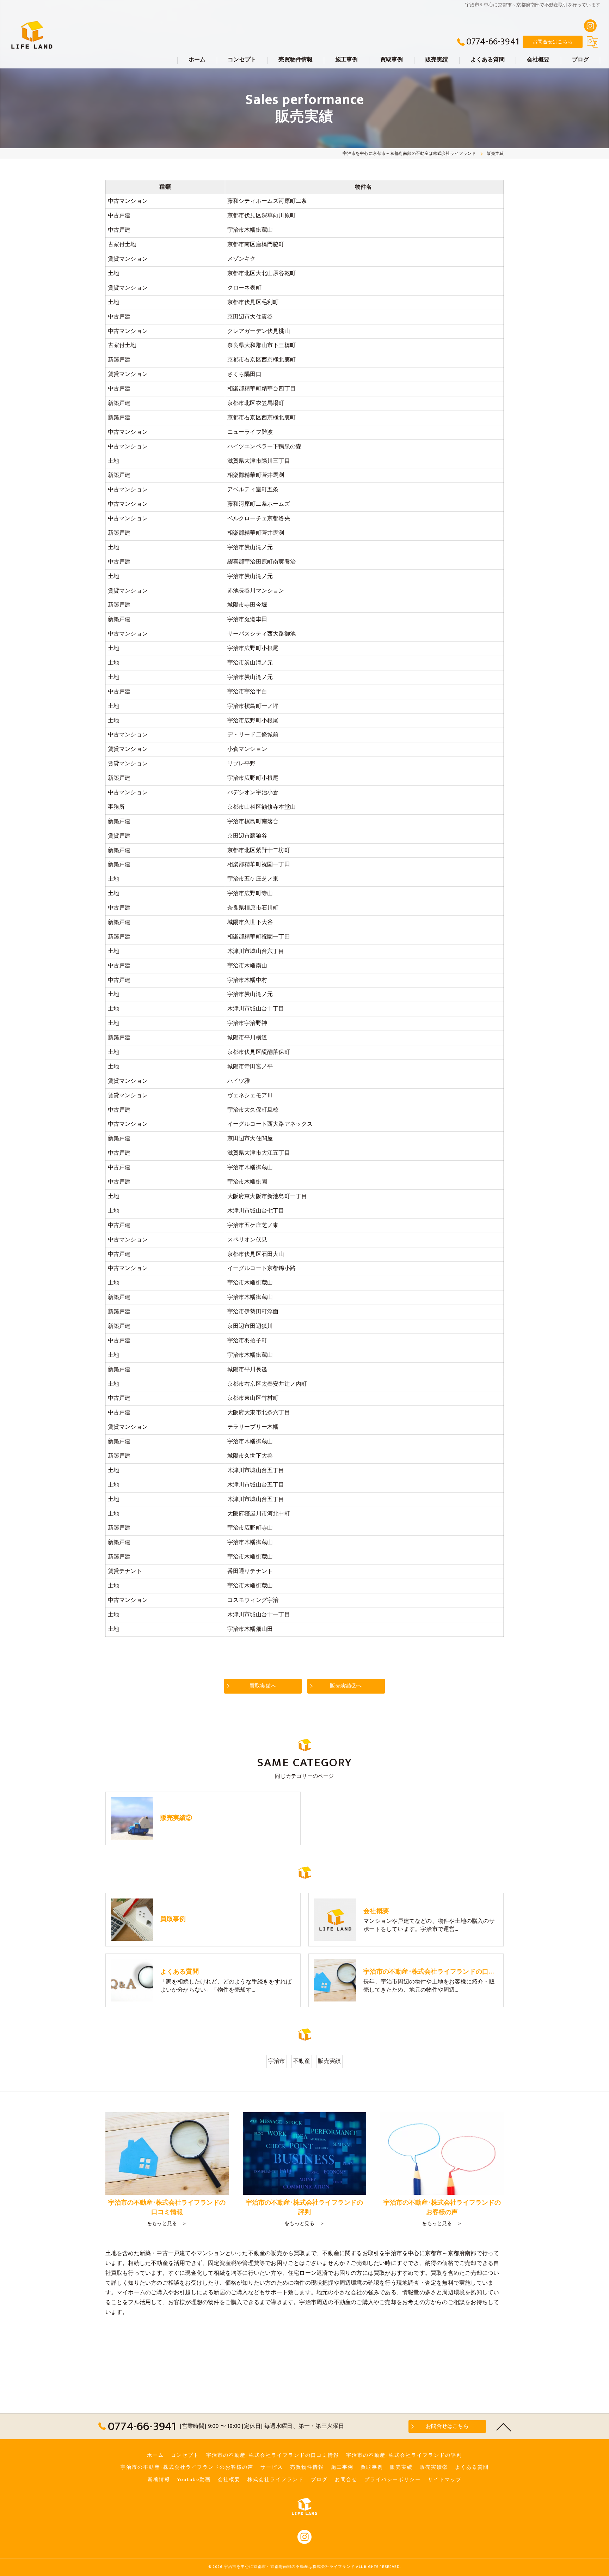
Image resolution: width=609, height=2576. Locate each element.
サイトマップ (445, 2480)
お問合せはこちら (553, 42)
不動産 (302, 2061)
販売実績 (329, 2061)
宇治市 (277, 2061)
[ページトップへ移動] (504, 2426)
